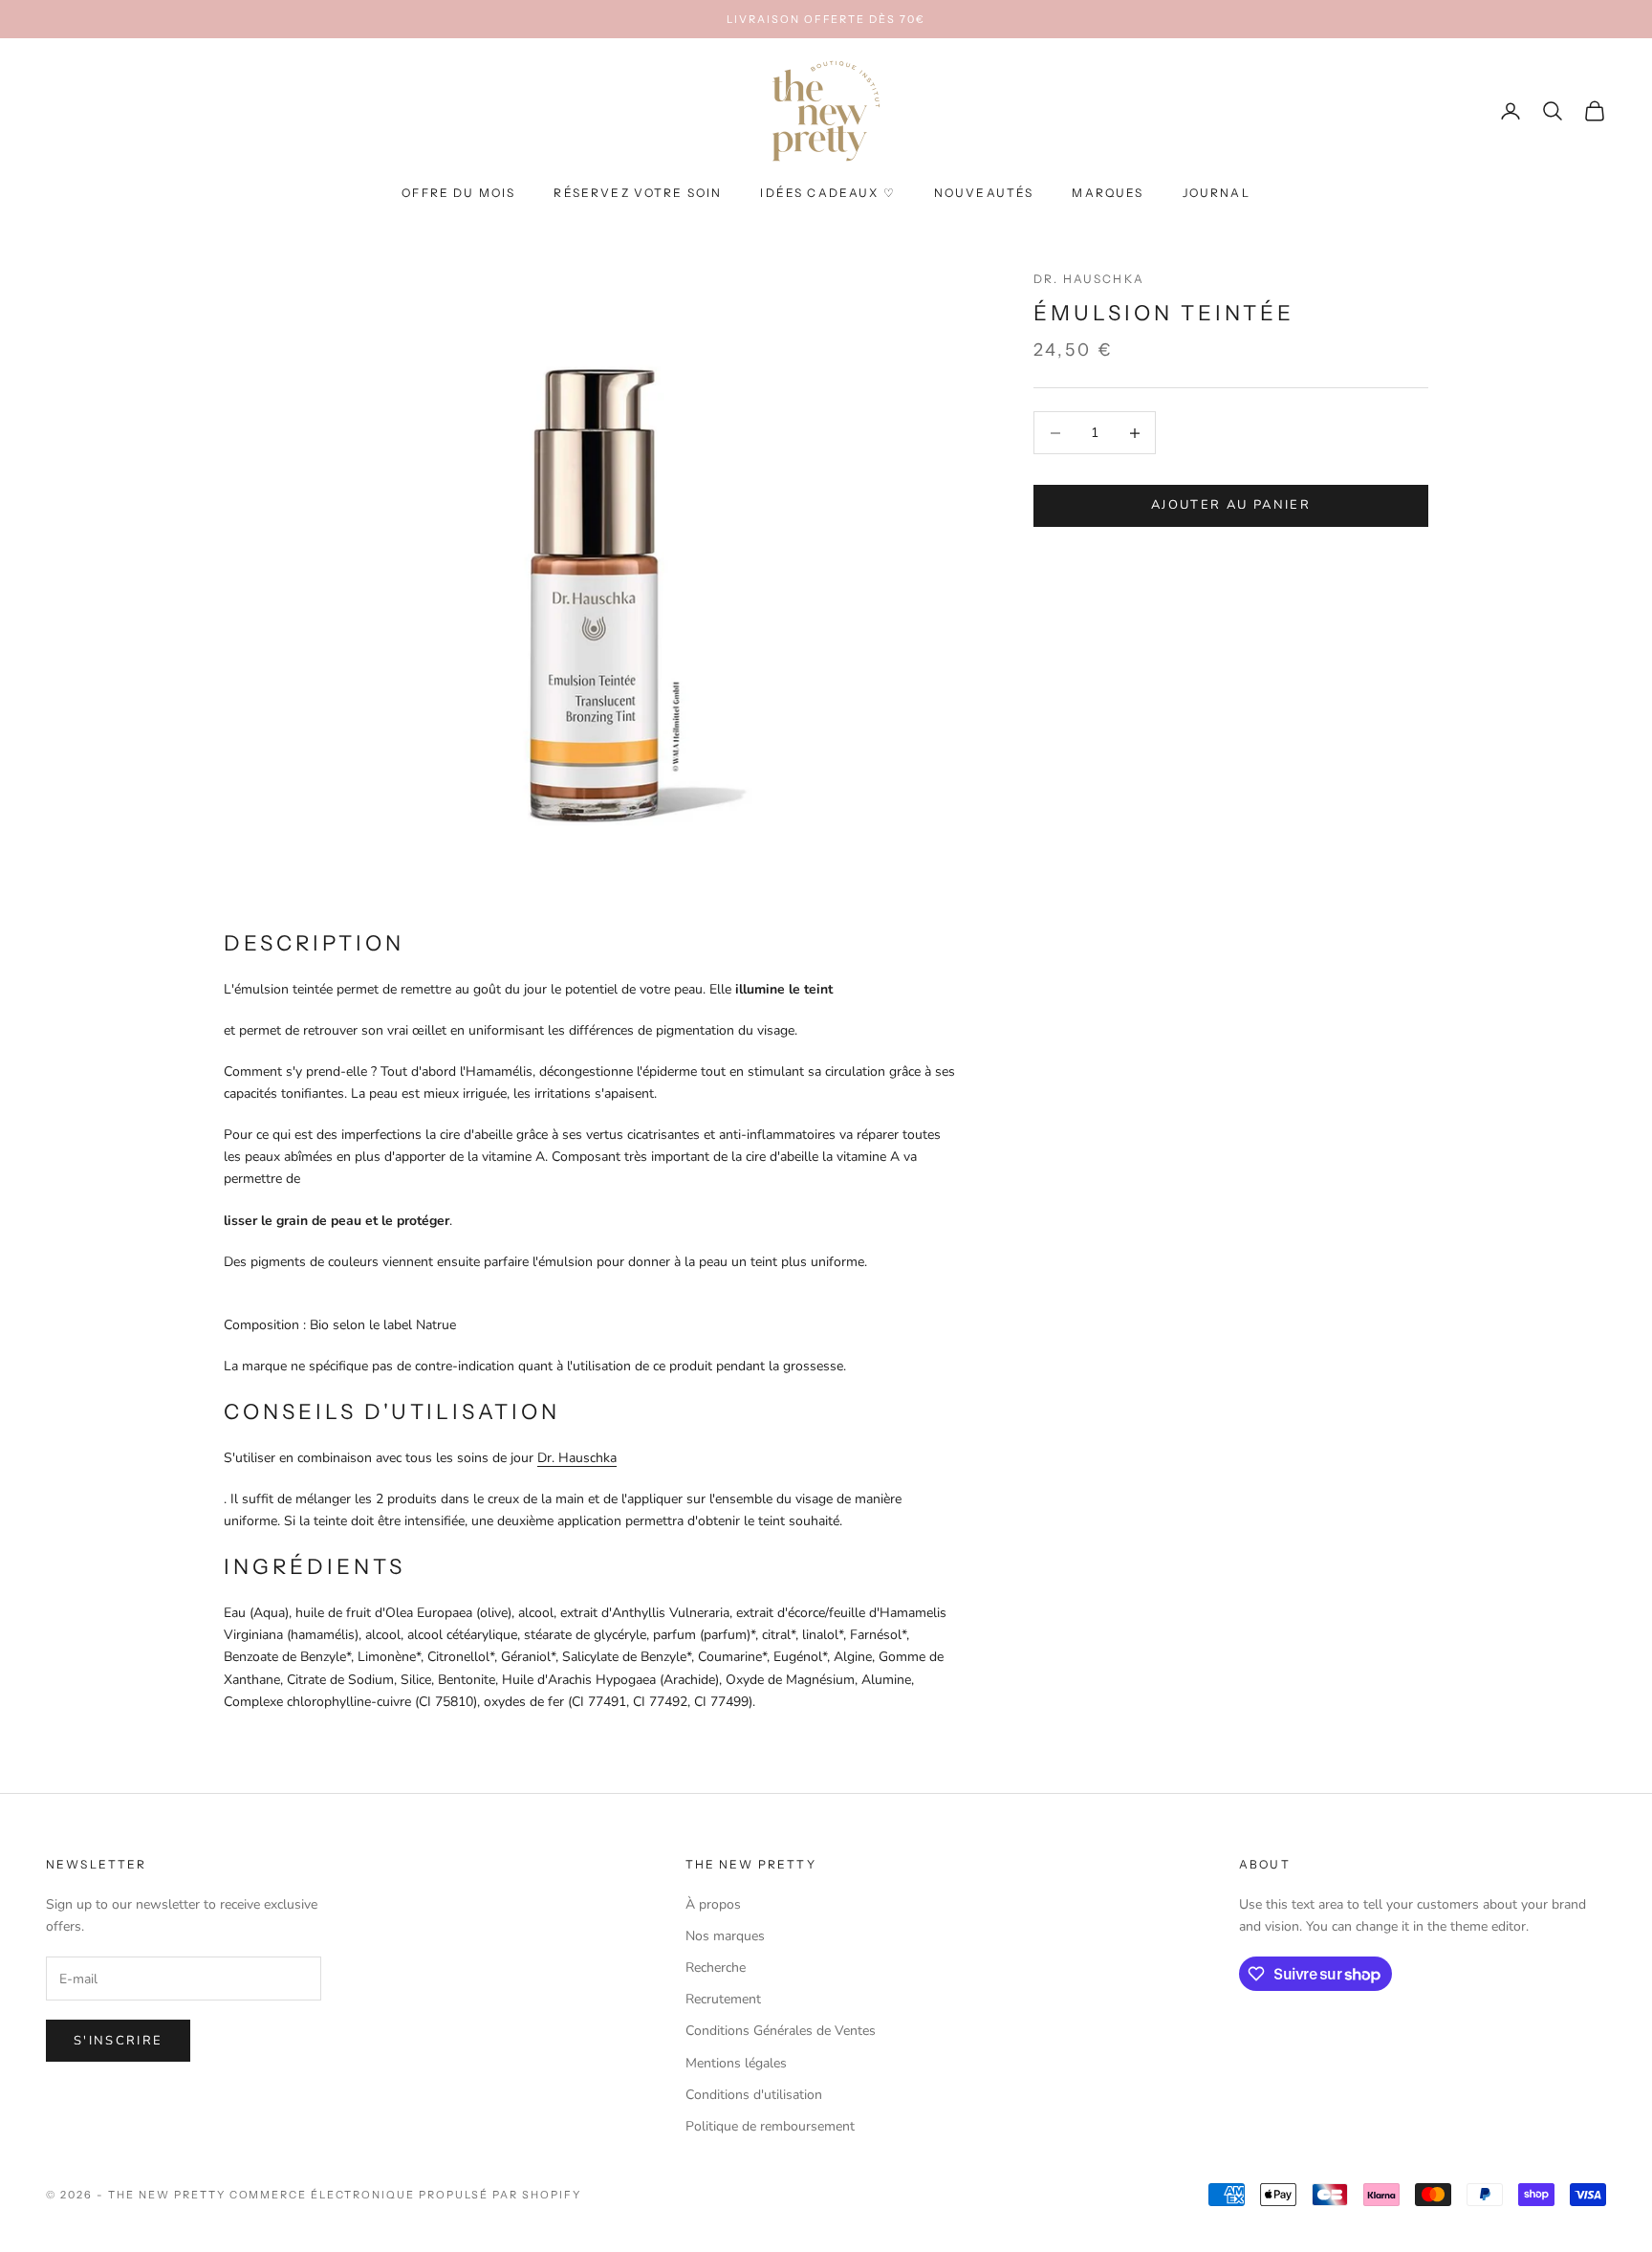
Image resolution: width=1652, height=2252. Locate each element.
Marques (1108, 194)
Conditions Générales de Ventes (781, 2031)
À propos (713, 1904)
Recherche (716, 1968)
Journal (1217, 194)
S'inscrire (118, 2041)
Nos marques (725, 1936)
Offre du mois (458, 194)
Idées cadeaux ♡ (827, 194)
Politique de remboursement (770, 2126)
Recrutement (723, 1999)
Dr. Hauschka (1089, 279)
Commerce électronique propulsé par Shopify (405, 2195)
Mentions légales (736, 2063)
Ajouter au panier (1231, 506)
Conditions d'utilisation (754, 2095)
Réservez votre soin (638, 194)
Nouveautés (984, 194)
